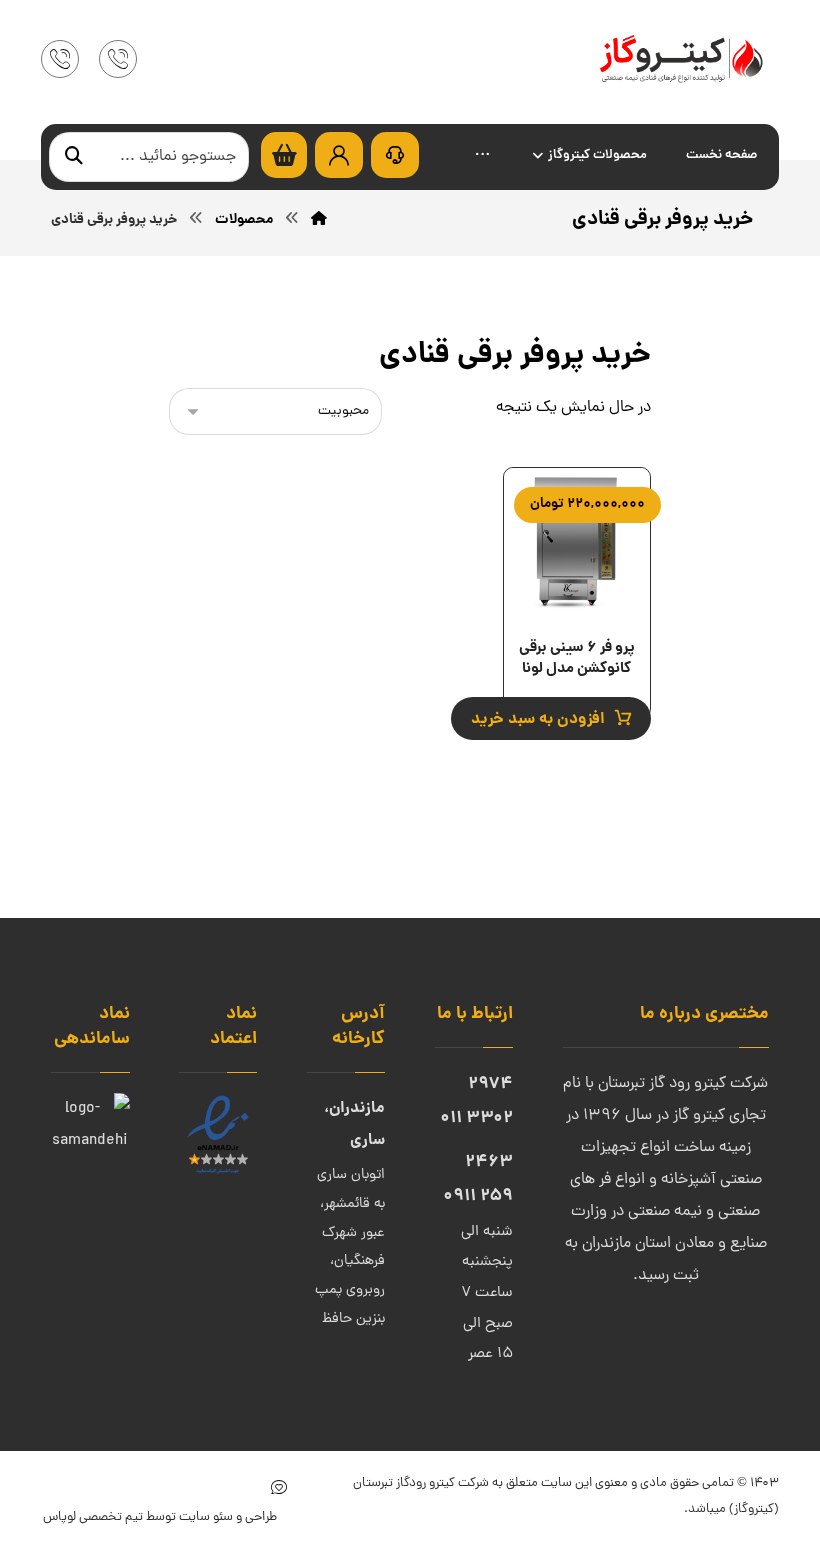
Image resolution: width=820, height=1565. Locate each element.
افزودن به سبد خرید (538, 719)
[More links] (482, 156)
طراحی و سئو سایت (226, 1517)
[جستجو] (74, 157)
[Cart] (284, 156)
